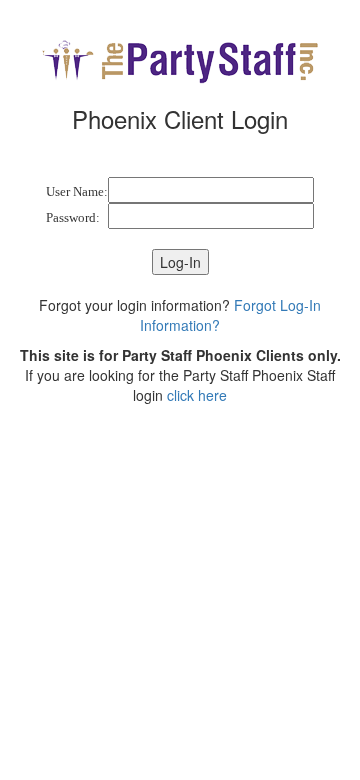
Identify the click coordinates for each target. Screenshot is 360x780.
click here (197, 395)
